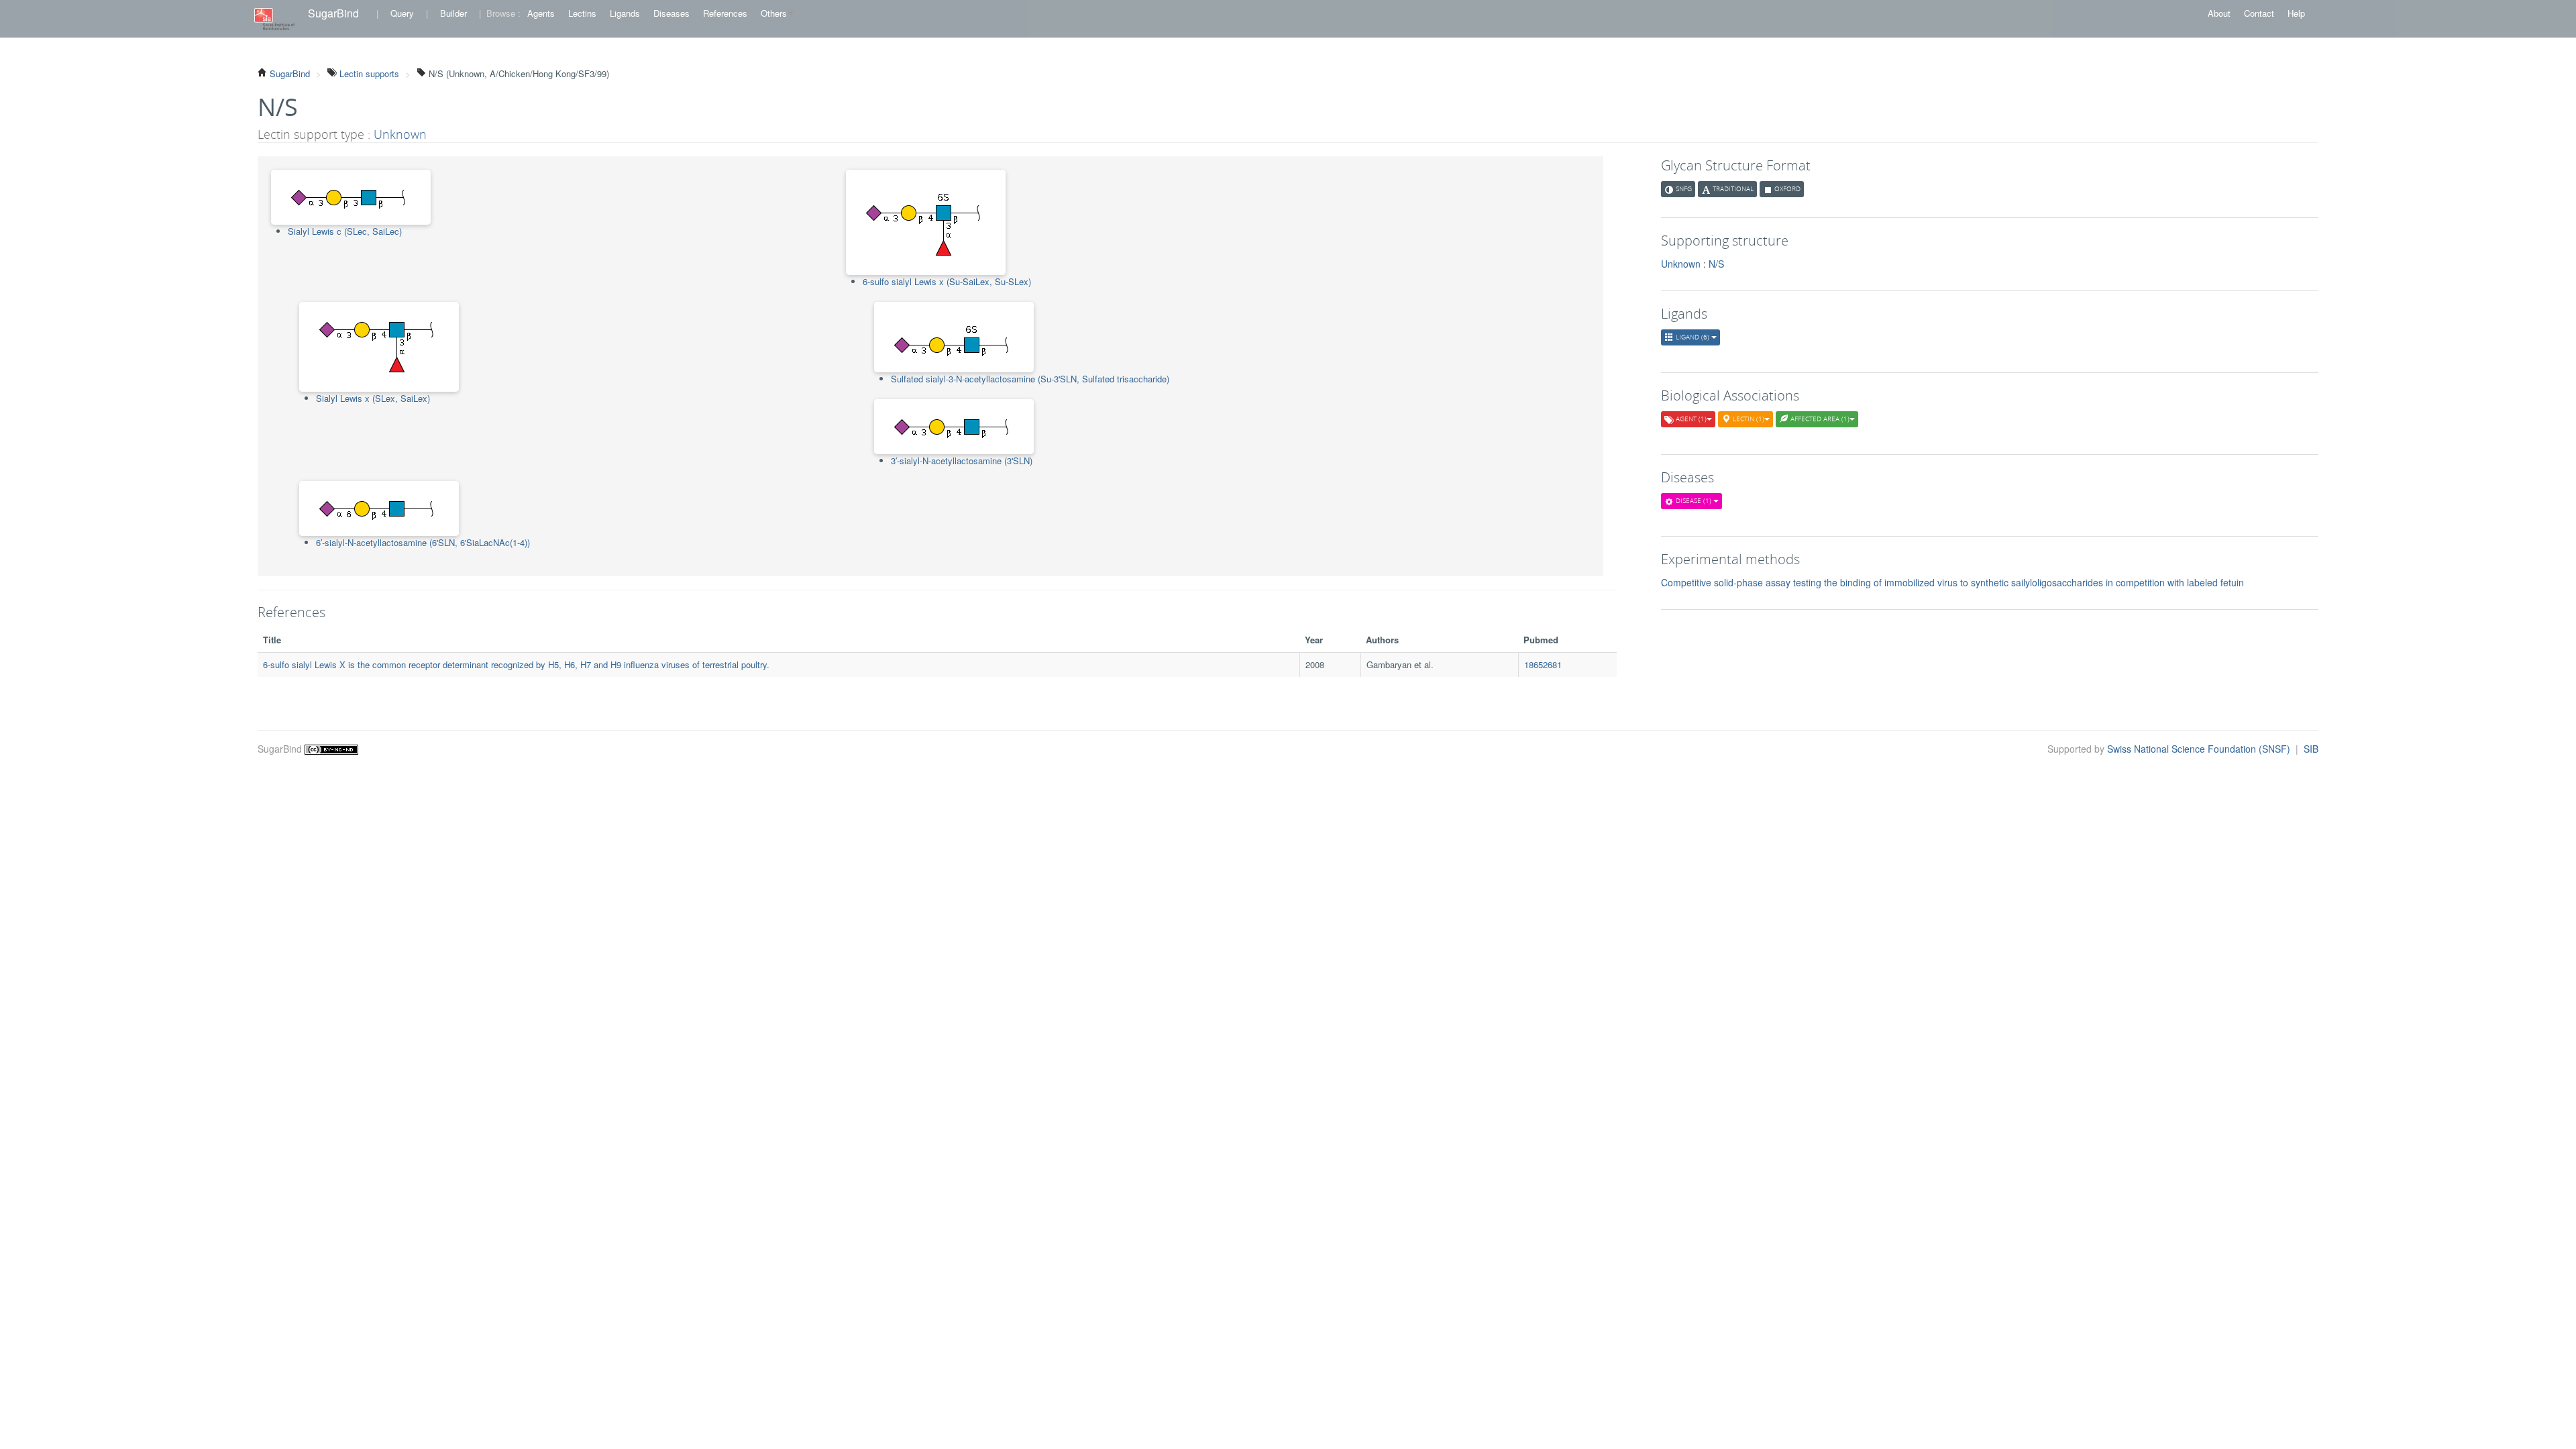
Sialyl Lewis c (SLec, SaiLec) (345, 231)
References (725, 13)
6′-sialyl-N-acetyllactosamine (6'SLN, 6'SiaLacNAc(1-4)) (423, 542)
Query (402, 13)
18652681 (1543, 664)
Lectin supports (368, 73)
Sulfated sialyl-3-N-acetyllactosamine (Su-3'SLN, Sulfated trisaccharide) (1030, 379)
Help (2296, 13)
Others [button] (774, 13)
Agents (541, 13)
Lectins (582, 13)
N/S (1716, 264)
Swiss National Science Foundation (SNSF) (2200, 749)
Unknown (400, 134)
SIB (2311, 749)
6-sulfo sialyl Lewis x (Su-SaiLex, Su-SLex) (947, 281)
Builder (453, 13)
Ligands (625, 13)
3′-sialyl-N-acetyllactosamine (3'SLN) (962, 461)
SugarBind (333, 13)
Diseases (672, 13)
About (2219, 13)
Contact (2259, 13)
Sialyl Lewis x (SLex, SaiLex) (373, 398)
